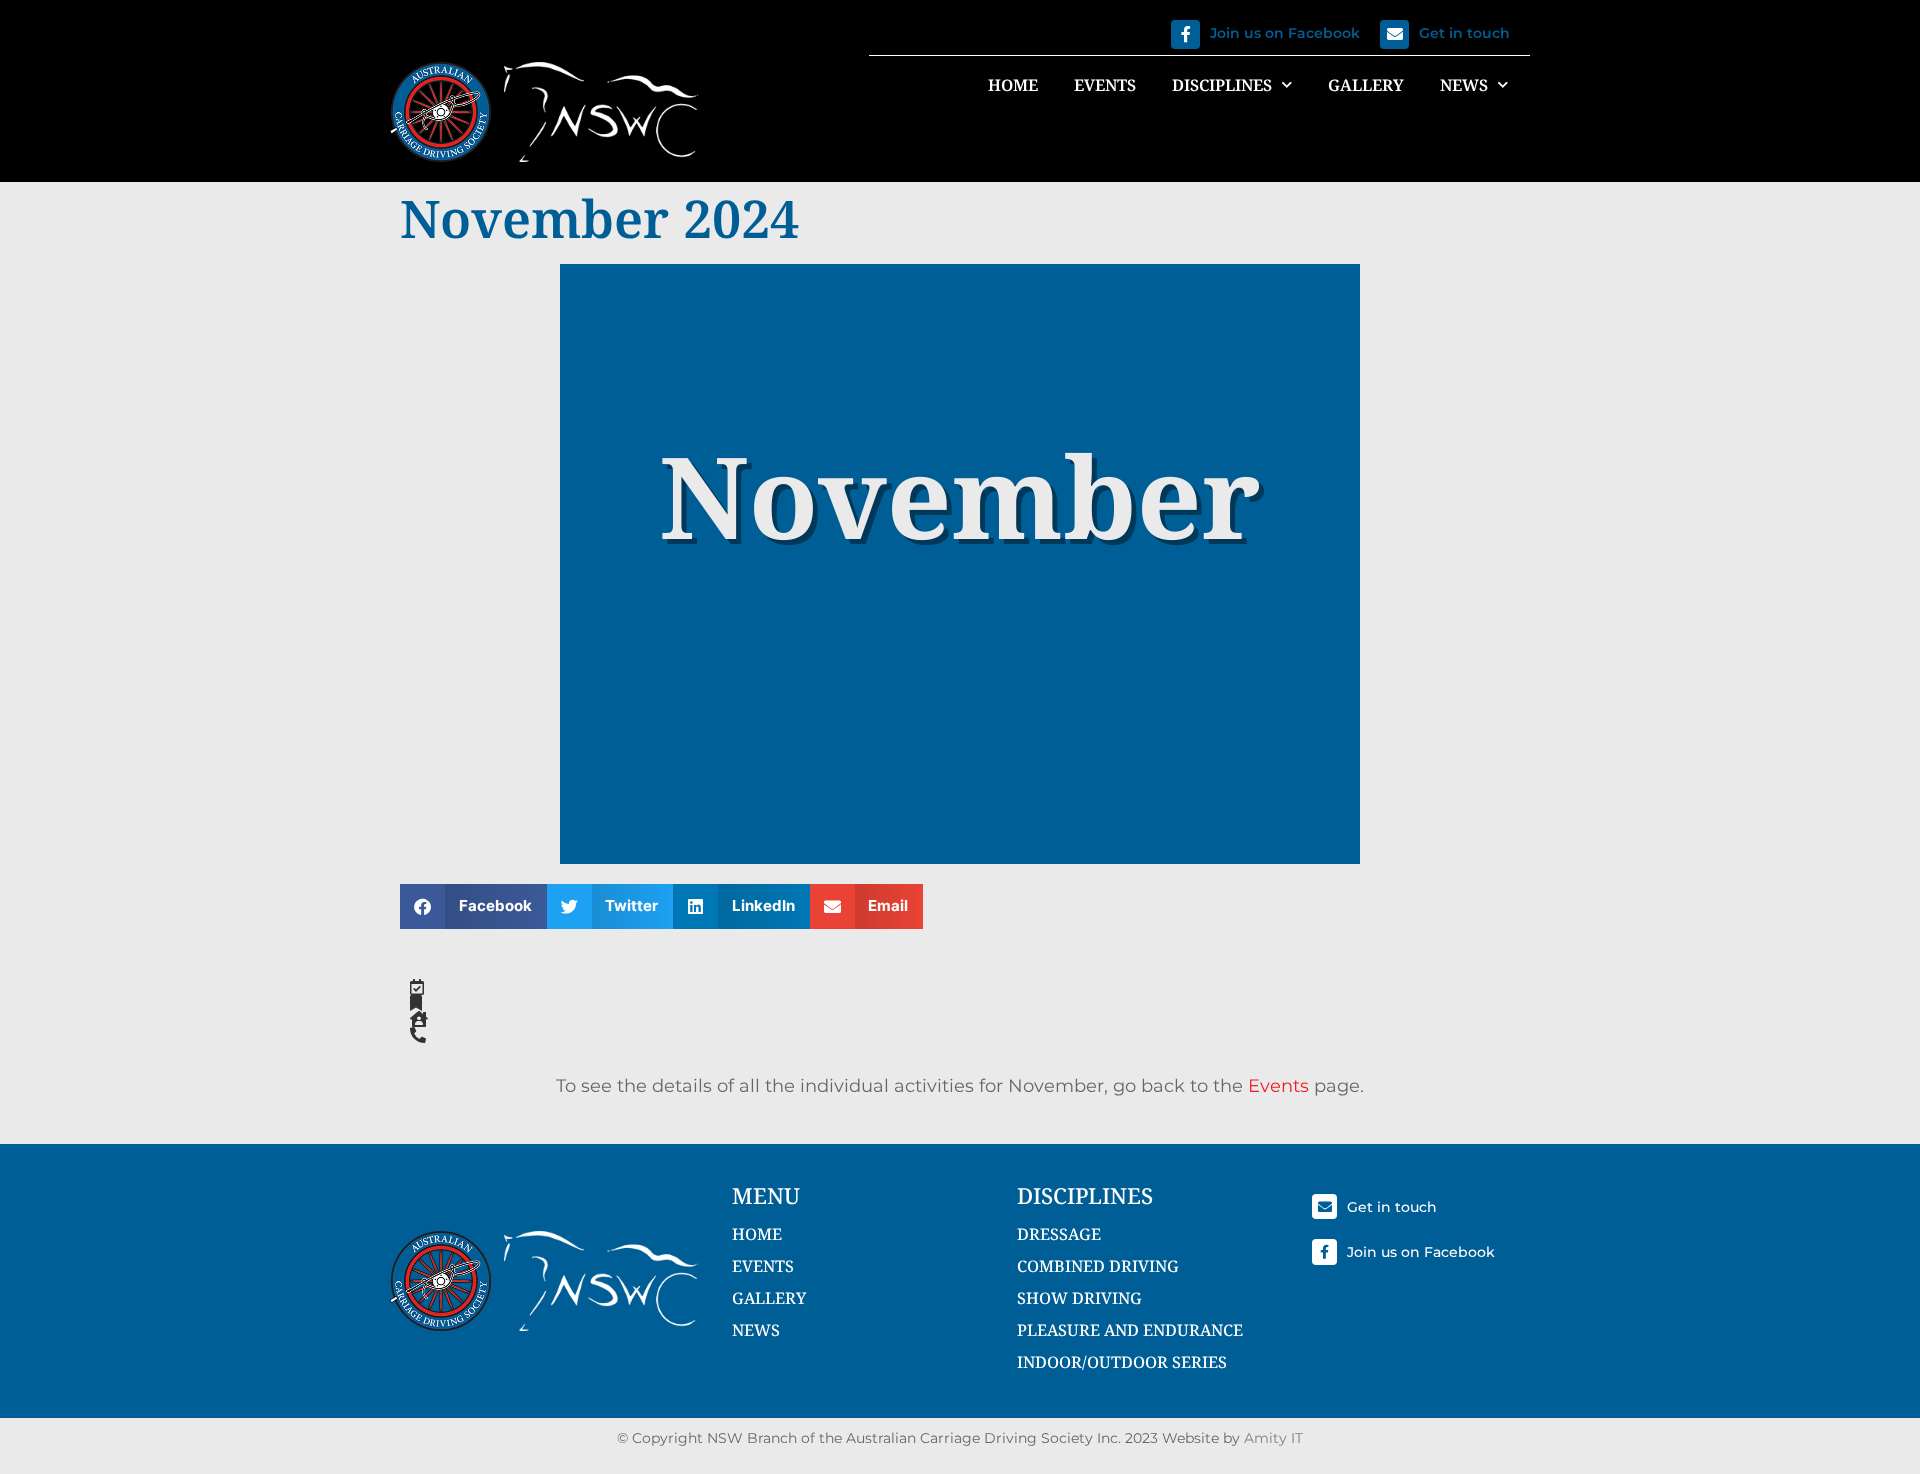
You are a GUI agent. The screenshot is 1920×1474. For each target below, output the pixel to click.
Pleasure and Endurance (1130, 1330)
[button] (473, 906)
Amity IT (1273, 1438)
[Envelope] (1394, 34)
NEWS (756, 1330)
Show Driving (1079, 1298)
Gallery (1366, 85)
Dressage (1059, 1234)
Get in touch (1464, 33)
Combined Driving (1098, 1266)
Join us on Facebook (1285, 33)
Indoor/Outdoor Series (1122, 1362)
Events (1105, 85)
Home (1013, 85)
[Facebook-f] (1185, 34)
